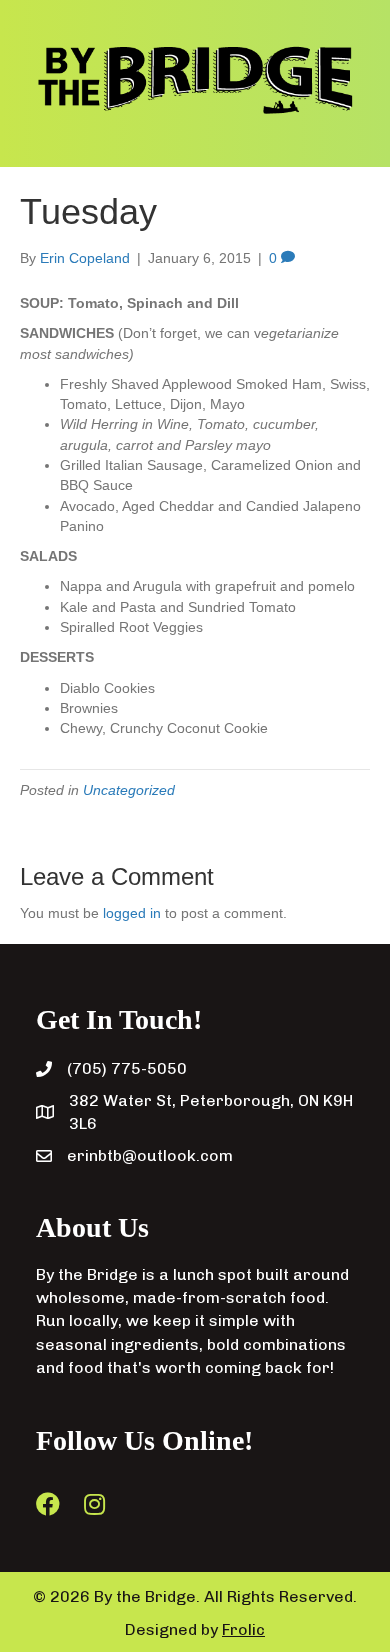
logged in (132, 913)
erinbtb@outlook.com (150, 1155)
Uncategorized (129, 790)
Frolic (243, 1629)
